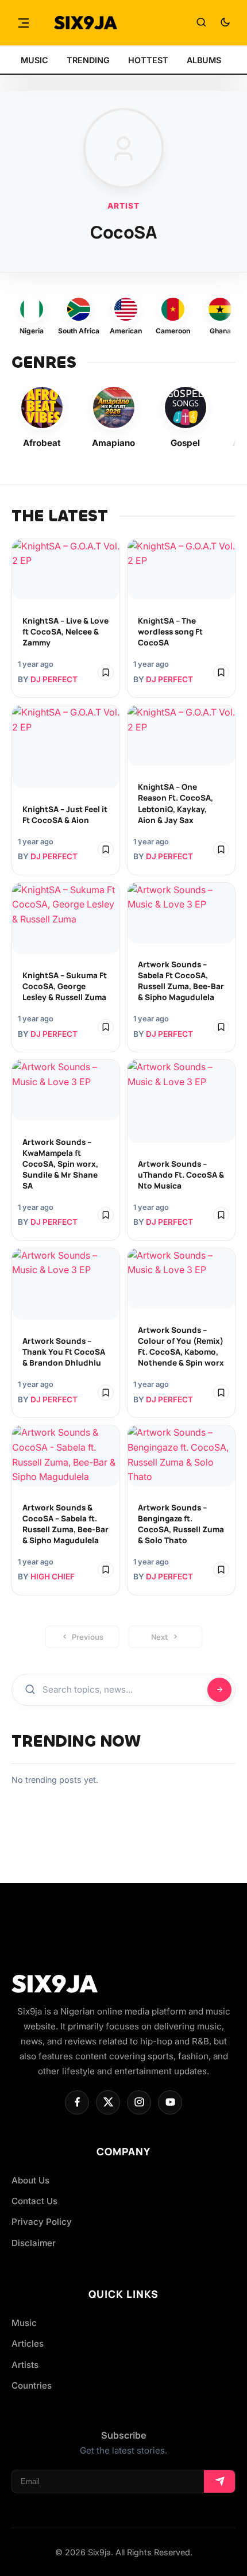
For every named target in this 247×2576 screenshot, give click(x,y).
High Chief (53, 1577)
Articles (28, 2344)
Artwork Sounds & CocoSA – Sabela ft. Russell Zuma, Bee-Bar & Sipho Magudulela (65, 1524)
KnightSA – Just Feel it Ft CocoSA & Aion (65, 815)
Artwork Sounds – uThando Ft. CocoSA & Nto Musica (181, 1175)
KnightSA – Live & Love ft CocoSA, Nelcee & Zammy (65, 632)
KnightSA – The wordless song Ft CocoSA (170, 632)
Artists (25, 2365)
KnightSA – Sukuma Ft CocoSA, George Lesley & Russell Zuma (65, 986)
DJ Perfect (54, 679)
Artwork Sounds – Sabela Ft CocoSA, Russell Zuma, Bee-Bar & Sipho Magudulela (181, 981)
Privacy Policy (42, 2222)
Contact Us (34, 2201)
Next (160, 1637)
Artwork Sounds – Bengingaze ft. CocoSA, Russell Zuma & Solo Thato (181, 1524)
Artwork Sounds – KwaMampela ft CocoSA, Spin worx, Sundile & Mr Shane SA (60, 1164)
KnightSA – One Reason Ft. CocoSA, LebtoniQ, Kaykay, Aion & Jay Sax (175, 803)
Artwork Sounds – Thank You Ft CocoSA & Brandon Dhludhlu (64, 1352)
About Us (30, 2180)
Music (24, 2323)
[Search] (201, 23)
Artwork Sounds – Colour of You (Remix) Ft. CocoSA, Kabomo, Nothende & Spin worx (181, 1346)
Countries (32, 2385)
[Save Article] (106, 672)
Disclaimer (34, 2243)
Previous (88, 1637)
